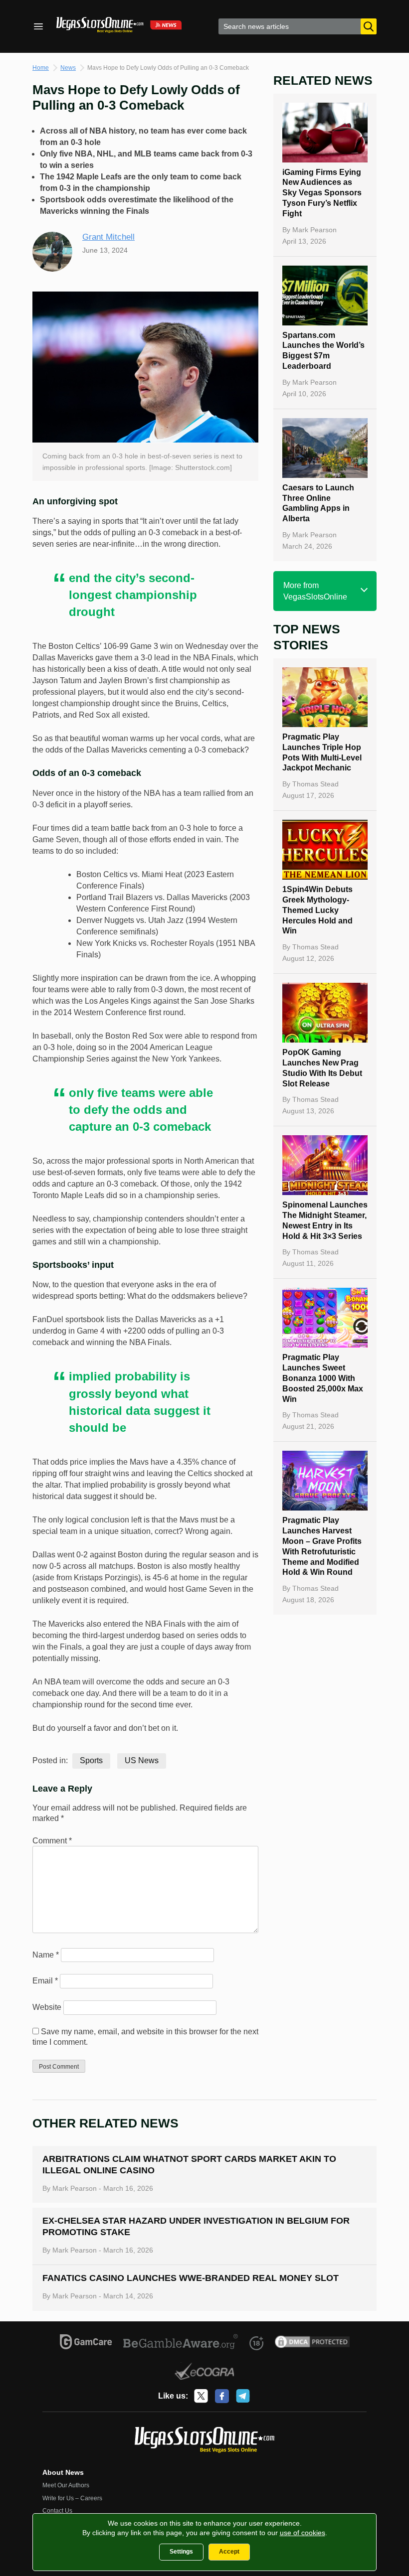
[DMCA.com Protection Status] (312, 2343)
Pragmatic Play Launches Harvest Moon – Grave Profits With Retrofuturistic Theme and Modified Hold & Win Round (322, 1546)
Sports (91, 1760)
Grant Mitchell (108, 237)
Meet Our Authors (66, 2485)
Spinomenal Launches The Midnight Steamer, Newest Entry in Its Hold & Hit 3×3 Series (325, 1220)
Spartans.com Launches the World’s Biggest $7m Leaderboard (323, 351)
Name (46, 1955)
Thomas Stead (315, 784)
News (68, 68)
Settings (181, 2552)
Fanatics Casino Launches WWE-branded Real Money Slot (191, 2278)
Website (47, 2007)
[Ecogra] (205, 2373)
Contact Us (57, 2511)
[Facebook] (222, 2396)
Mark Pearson (314, 230)
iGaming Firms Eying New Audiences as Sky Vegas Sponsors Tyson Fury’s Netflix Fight (322, 193)
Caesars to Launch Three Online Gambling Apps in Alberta (318, 503)
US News (142, 1760)
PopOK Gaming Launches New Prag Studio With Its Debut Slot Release (322, 1068)
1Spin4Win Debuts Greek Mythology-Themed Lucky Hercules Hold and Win (317, 910)
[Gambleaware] (181, 2343)
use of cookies (303, 2533)
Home (41, 68)
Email (45, 1981)
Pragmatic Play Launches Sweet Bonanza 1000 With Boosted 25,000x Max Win (323, 1378)
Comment (52, 1841)
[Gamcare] (86, 2343)
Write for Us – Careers (72, 2498)
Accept (229, 2552)
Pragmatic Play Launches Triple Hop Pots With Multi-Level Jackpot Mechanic (322, 752)
